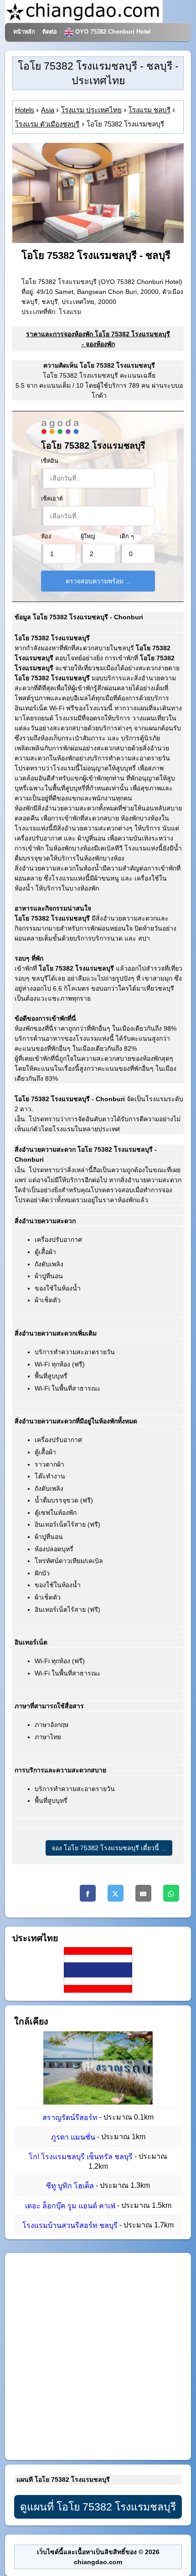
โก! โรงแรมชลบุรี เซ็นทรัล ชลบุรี (81, 2157)
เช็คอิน (50, 461)
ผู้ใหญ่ (88, 536)
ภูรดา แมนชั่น (73, 2137)
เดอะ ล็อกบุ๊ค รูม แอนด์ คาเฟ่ (70, 2206)
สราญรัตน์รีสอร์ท (70, 2118)
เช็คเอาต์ (52, 499)
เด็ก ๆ (127, 536)
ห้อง (46, 536)
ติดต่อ (50, 32)
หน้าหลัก (24, 32)
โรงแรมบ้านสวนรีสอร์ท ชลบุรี (70, 2225)
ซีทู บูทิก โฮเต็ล (70, 2186)
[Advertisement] (98, 2356)
